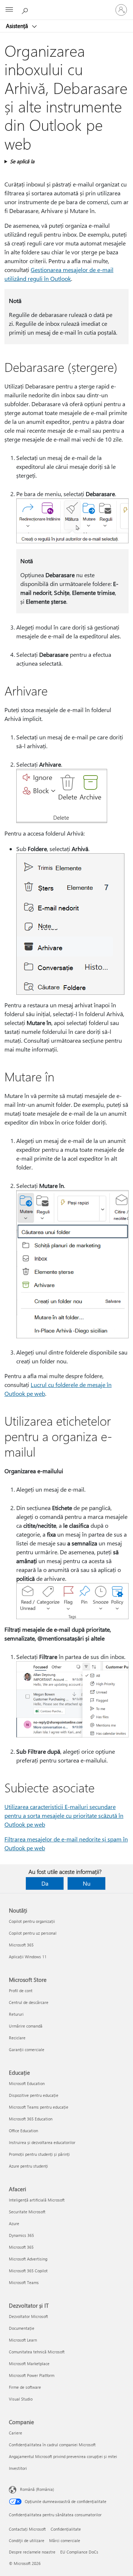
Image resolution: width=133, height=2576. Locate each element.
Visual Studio (21, 2399)
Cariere (16, 2433)
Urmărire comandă (26, 2026)
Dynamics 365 (21, 2235)
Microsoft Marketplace (29, 2364)
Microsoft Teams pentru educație (39, 2107)
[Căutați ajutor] (26, 10)
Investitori (18, 2468)
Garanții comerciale (27, 2049)
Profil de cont (21, 1991)
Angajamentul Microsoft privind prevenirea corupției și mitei (63, 2456)
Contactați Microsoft (27, 2529)
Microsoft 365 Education (31, 2119)
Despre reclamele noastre (32, 2552)
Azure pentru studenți (28, 2166)
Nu (87, 1883)
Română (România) (37, 2489)
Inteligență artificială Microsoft (37, 2200)
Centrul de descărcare (29, 2002)
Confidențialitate (66, 2529)
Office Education (23, 2131)
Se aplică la (22, 161)
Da (45, 1883)
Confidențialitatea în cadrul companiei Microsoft (52, 2445)
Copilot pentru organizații (32, 1921)
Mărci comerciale (65, 2540)
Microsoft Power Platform (32, 2375)
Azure (14, 2223)
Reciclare (17, 2038)
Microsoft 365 (21, 1945)
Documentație (22, 2328)
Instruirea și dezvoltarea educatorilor (42, 2142)
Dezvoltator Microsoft (28, 2316)
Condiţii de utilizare (27, 2540)
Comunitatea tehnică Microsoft (37, 2352)
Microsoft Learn (23, 2340)
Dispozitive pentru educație (34, 2095)
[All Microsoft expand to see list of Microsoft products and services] (9, 10)
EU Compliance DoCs (79, 2552)
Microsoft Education (27, 2083)
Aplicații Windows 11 (28, 1957)
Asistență (18, 26)
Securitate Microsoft (27, 2212)
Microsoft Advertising (28, 2259)
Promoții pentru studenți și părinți (39, 2154)
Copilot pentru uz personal (33, 1933)
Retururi (16, 2014)
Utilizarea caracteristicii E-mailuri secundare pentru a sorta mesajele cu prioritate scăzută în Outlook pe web (64, 1815)
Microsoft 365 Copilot (28, 2271)
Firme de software (25, 2387)
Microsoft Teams (24, 2282)
